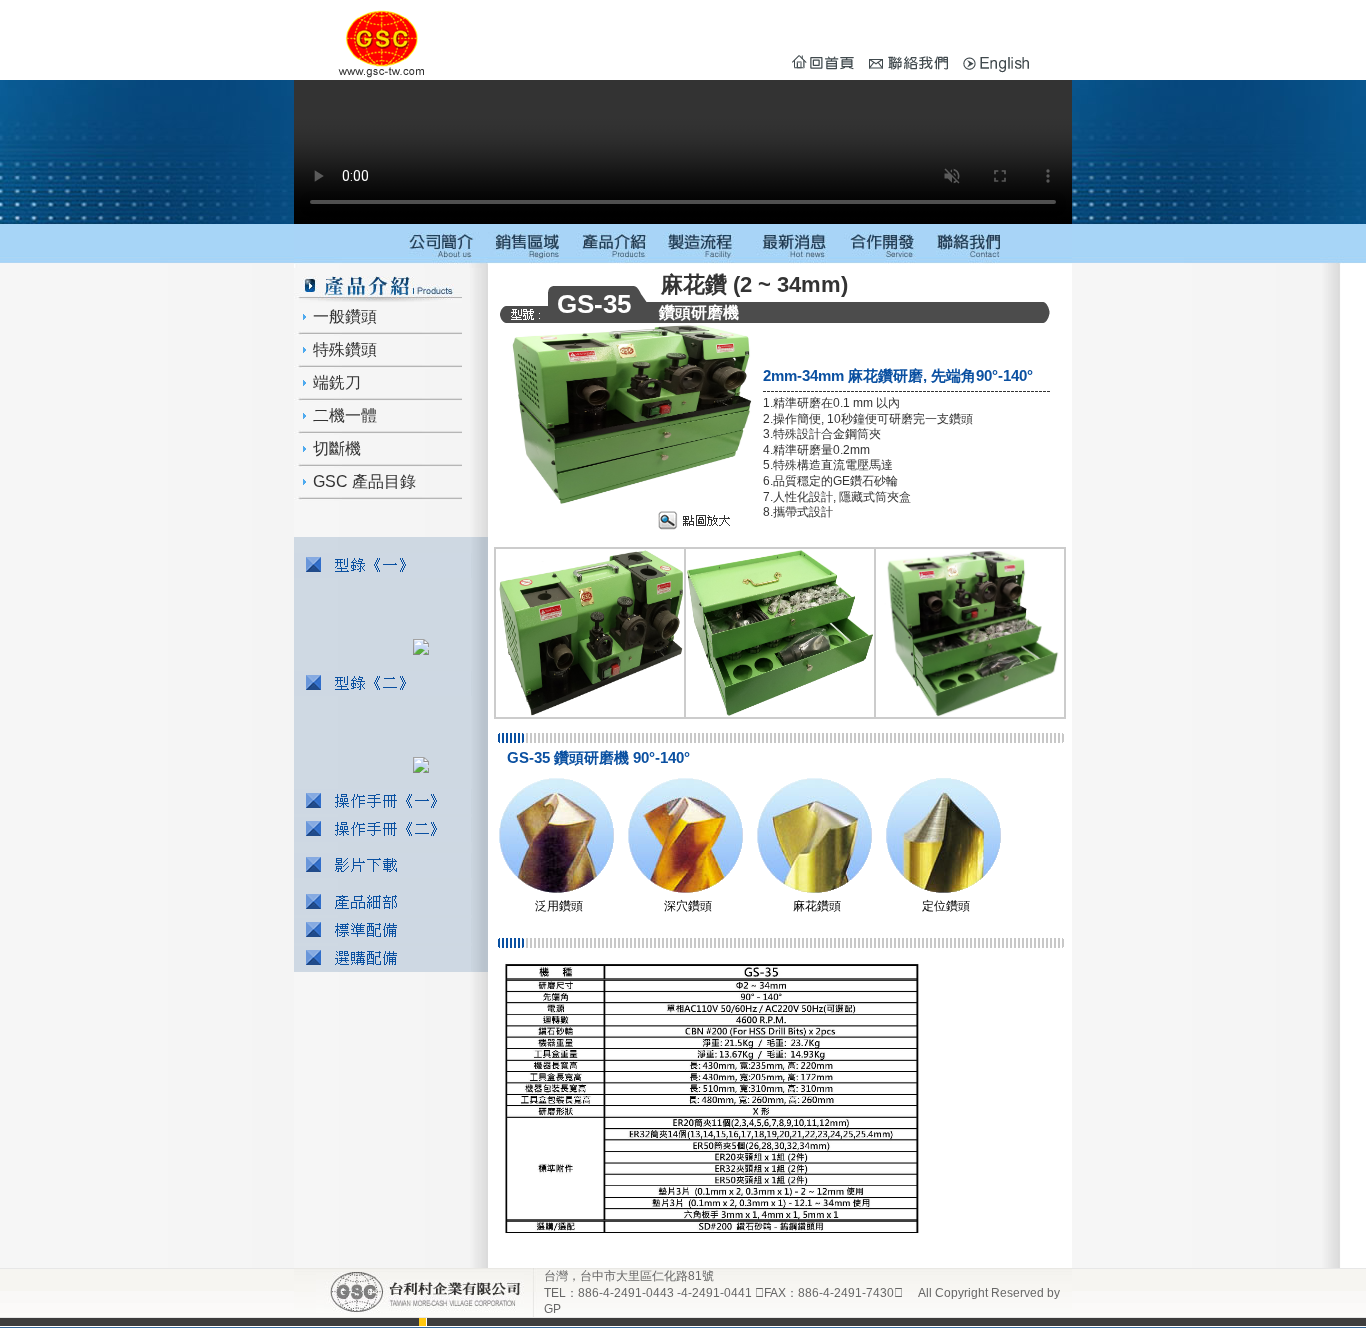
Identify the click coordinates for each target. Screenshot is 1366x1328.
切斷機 (335, 448)
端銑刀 (335, 382)
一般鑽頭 (343, 316)
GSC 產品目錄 (362, 481)
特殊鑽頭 (343, 349)
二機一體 (343, 415)
